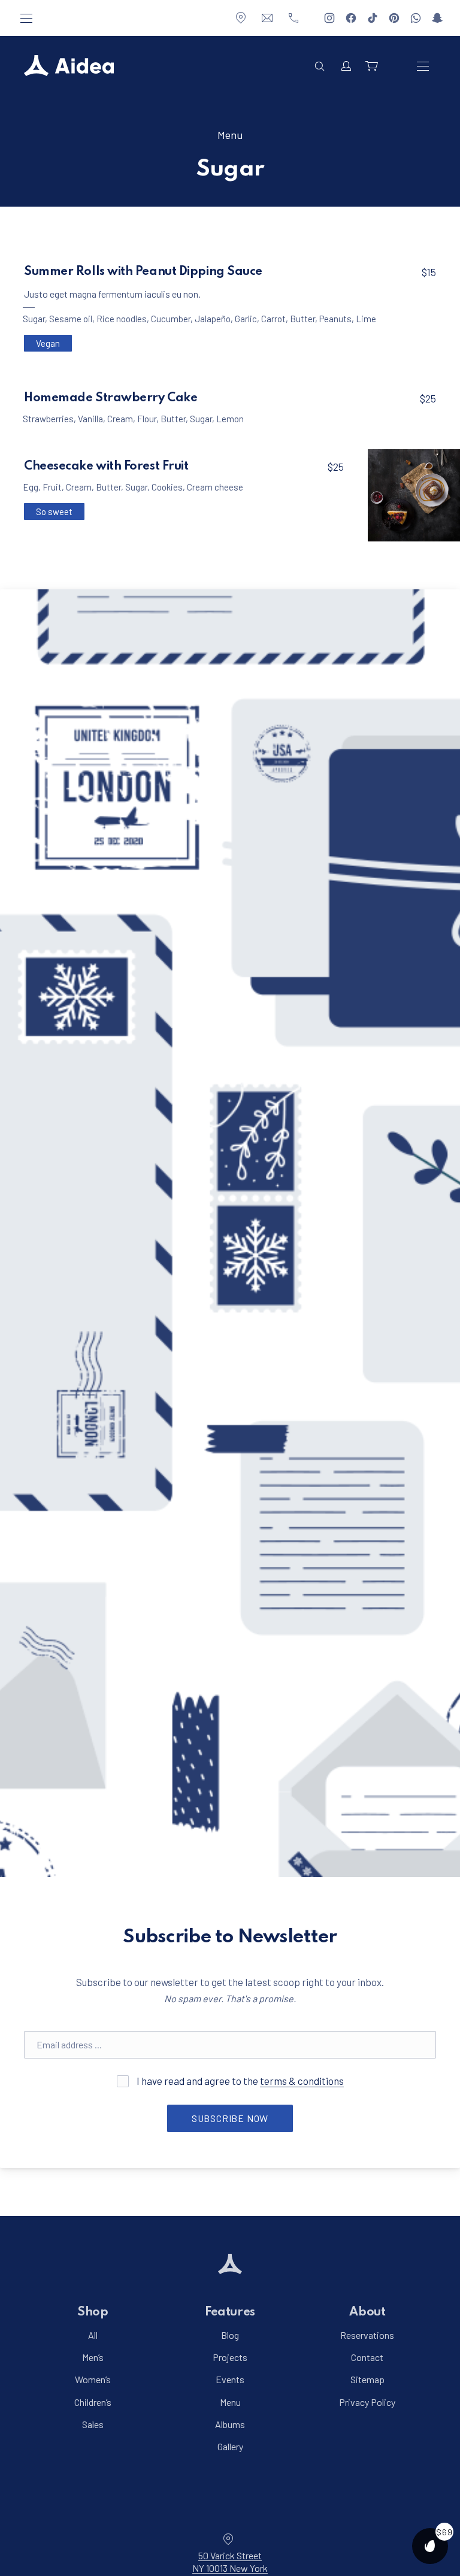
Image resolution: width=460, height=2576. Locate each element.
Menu (230, 135)
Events (230, 2380)
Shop (93, 2312)
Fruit (52, 487)
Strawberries (48, 419)
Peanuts (335, 319)
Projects (230, 2358)
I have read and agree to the (239, 2081)
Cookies (167, 487)
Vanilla (90, 419)
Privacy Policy (367, 2402)
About (367, 2312)
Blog (230, 2335)
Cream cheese (215, 487)
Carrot (273, 319)
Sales (93, 2424)
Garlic (246, 319)
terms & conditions (302, 2081)
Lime (366, 319)
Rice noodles (122, 319)
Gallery (230, 2446)
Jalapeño (213, 319)
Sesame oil (71, 319)
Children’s (93, 2402)
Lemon (230, 419)
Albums (230, 2424)
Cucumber (171, 319)
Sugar (34, 319)
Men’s (93, 2358)
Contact (367, 2358)
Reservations (367, 2335)
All (93, 2335)
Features (230, 2312)
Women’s (93, 2380)
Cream (120, 419)
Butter (302, 319)
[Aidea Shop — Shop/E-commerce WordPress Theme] (69, 66)
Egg (31, 487)
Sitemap (367, 2380)
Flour (147, 419)
